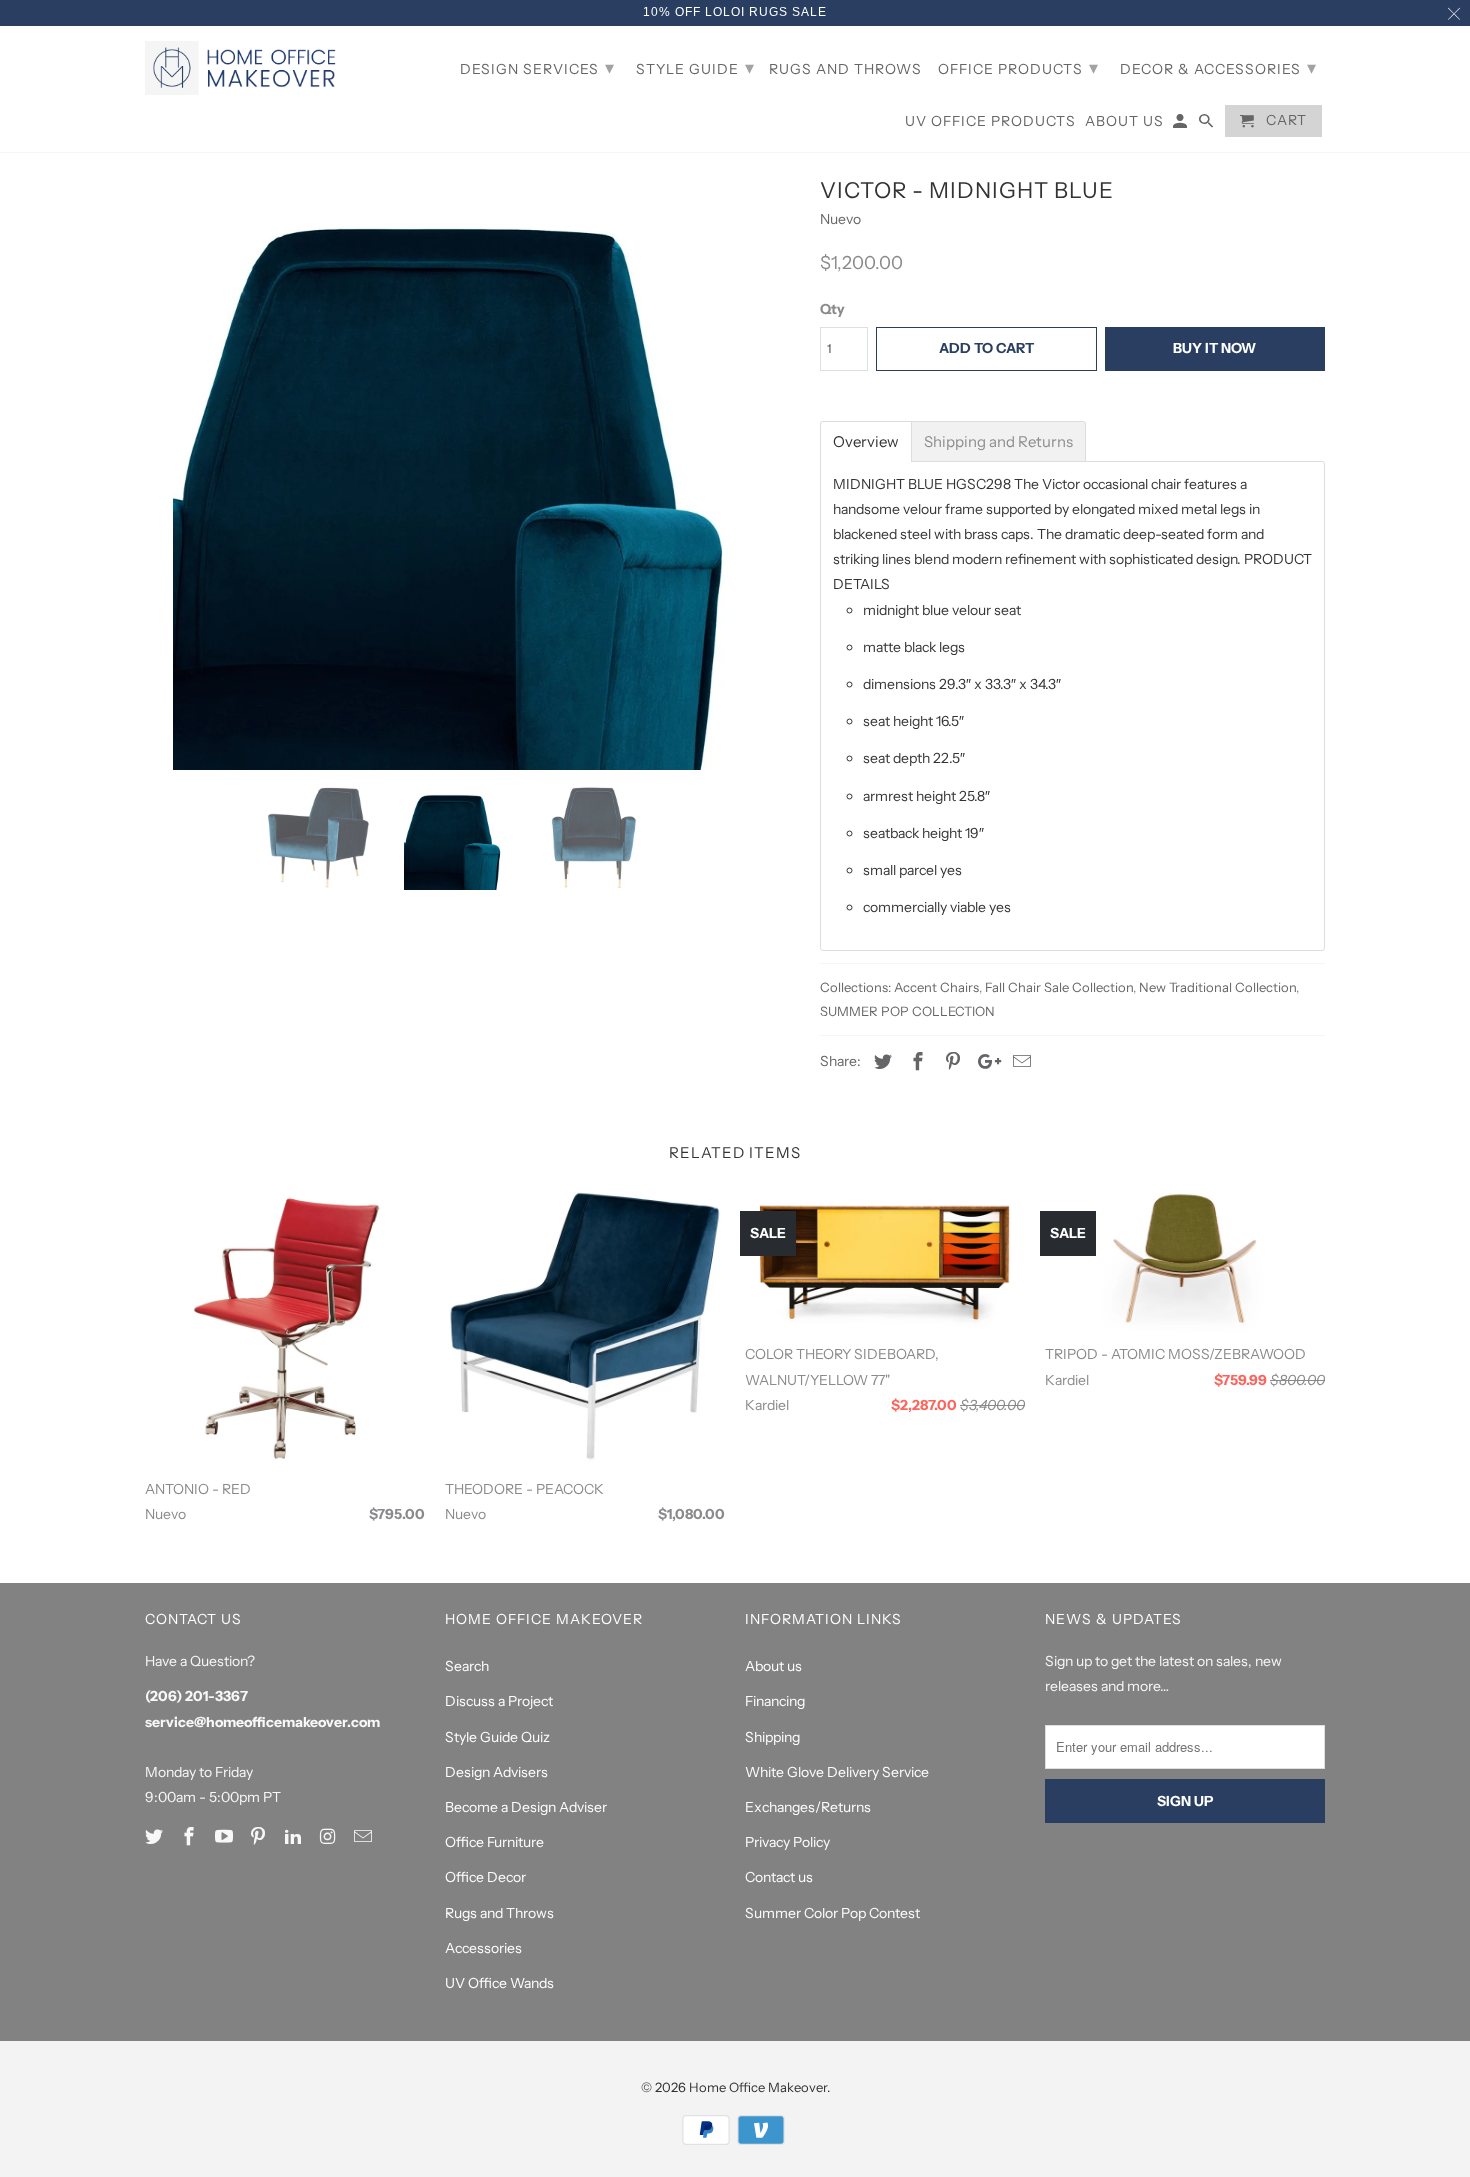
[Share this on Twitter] (880, 1062)
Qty (832, 309)
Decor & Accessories (1218, 68)
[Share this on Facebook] (915, 1062)
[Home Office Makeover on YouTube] (226, 1837)
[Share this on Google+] (984, 1062)
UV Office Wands (499, 1983)
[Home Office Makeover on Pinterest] (260, 1837)
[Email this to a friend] (1019, 1062)
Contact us (779, 1877)
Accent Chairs (936, 987)
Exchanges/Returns (808, 1807)
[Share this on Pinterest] (950, 1062)
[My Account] (1181, 125)
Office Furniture (494, 1842)
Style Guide (695, 68)
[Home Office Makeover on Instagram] (330, 1837)
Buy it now (1214, 348)
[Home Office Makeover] (245, 68)
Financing (775, 1701)
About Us (1124, 121)
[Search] (1207, 125)
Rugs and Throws (499, 1913)
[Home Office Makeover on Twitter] (156, 1837)
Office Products (1018, 68)
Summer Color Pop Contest (832, 1913)
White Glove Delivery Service (837, 1772)
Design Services (537, 68)
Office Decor (485, 1877)
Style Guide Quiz (497, 1737)
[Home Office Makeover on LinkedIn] (295, 1837)
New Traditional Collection (1217, 987)
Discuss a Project (499, 1701)
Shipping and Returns (998, 441)
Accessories (483, 1948)
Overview (866, 441)
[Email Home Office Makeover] (365, 1837)
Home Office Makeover (758, 2087)
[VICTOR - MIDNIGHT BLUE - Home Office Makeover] (472, 470)
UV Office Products (990, 121)
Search (467, 1666)
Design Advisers (496, 1772)
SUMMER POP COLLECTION (907, 1011)
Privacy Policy (787, 1842)
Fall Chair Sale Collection (1059, 987)
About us (773, 1666)
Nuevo (840, 219)
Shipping (772, 1737)
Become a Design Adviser (526, 1807)
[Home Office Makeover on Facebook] (191, 1837)
